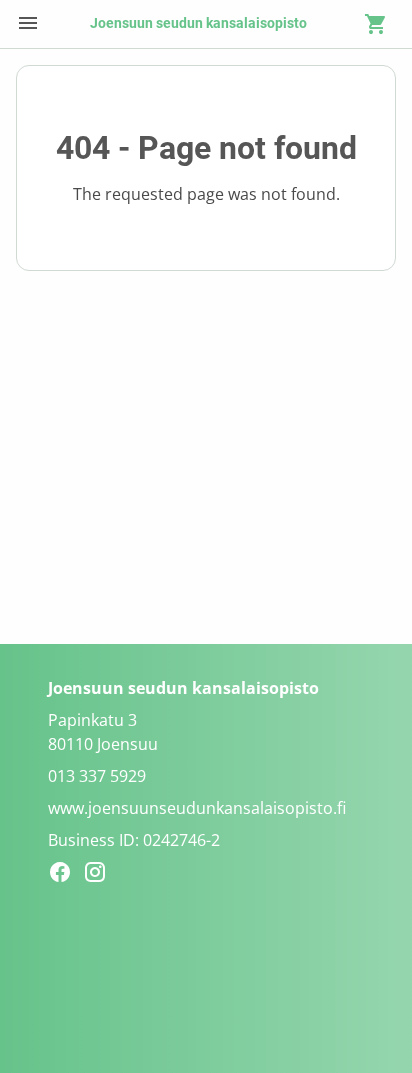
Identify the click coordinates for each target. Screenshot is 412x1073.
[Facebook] (65, 875)
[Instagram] (100, 875)
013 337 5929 (97, 776)
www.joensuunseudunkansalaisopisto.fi (197, 808)
